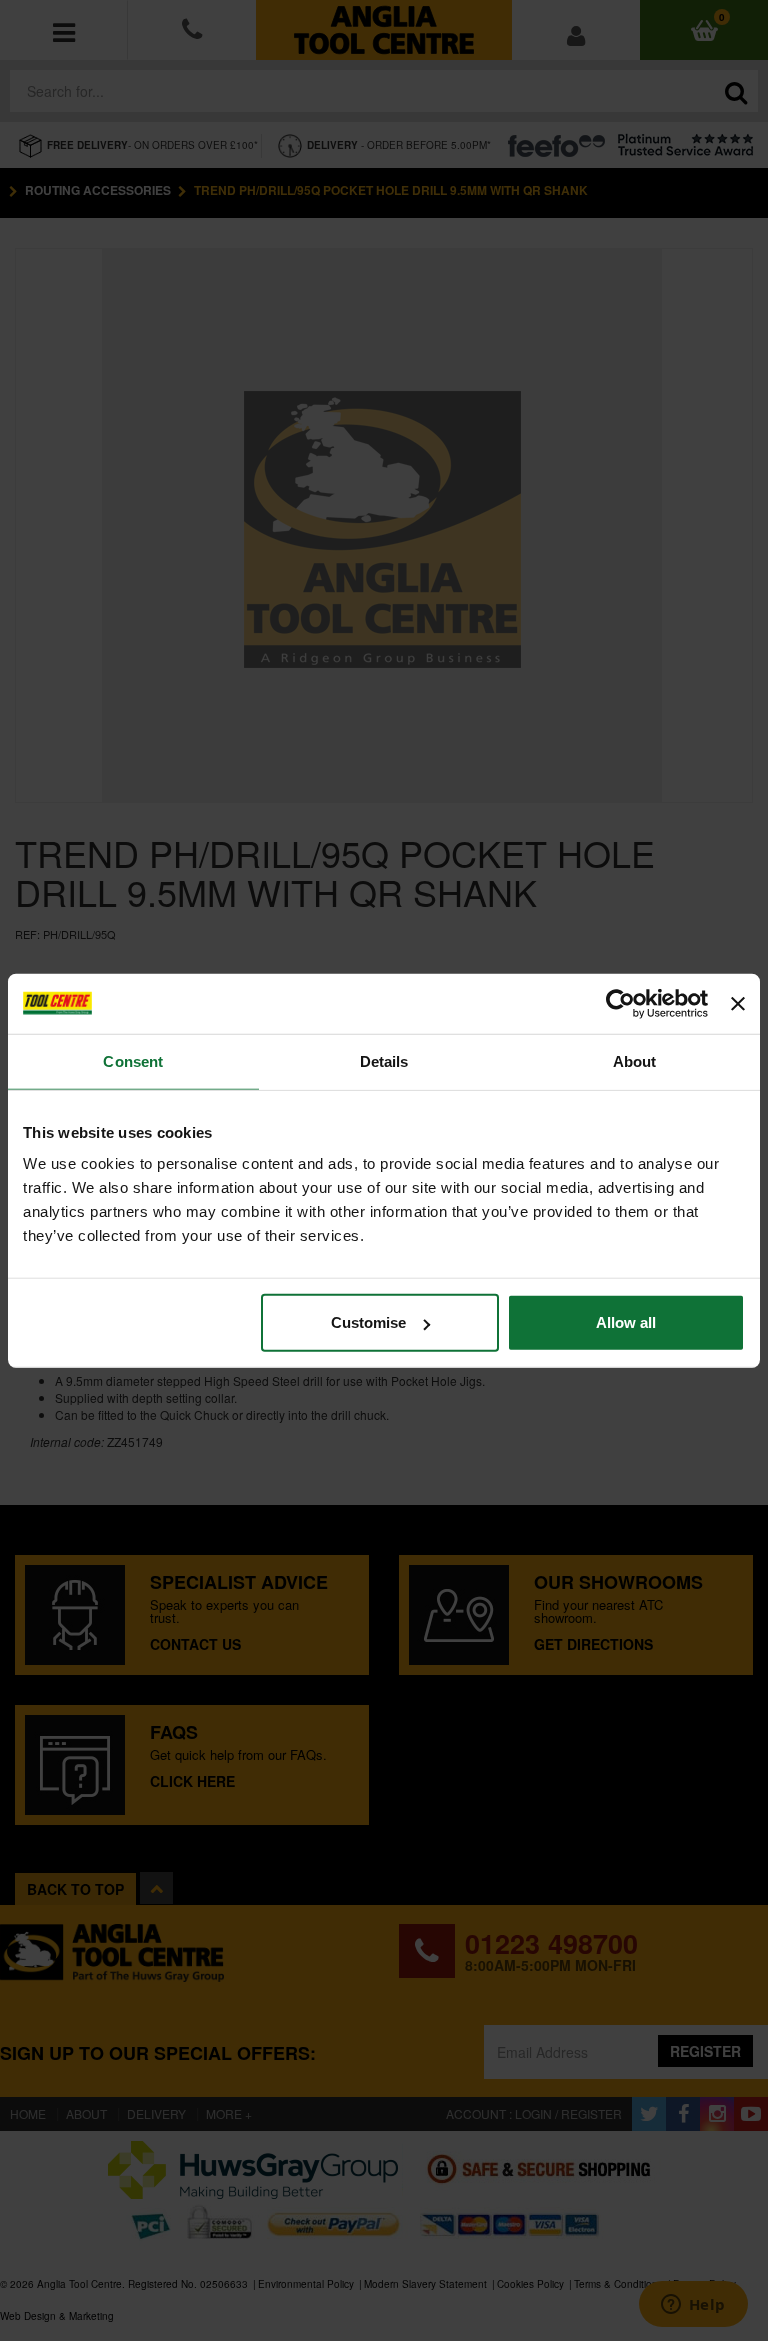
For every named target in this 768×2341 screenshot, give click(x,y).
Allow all (626, 1322)
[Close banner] (738, 1003)
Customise (368, 1322)
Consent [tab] (133, 1060)
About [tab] (635, 1060)
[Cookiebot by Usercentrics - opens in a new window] (620, 1003)
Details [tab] (384, 1060)
